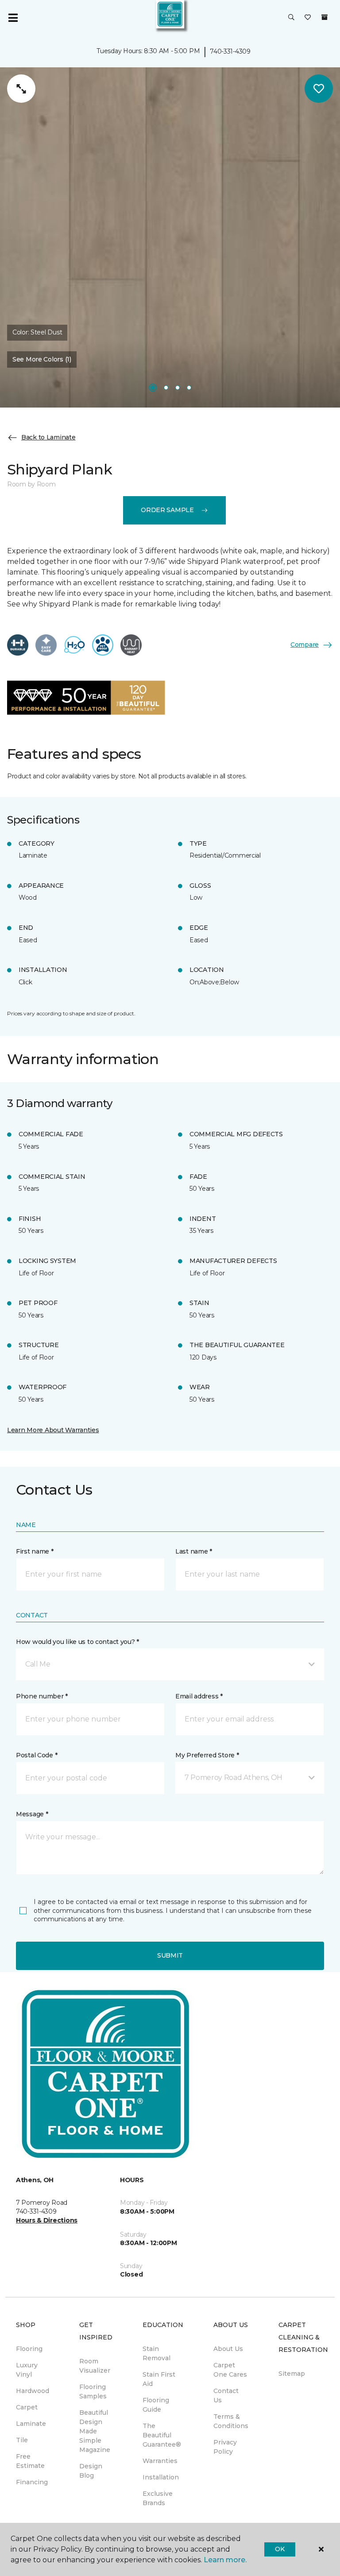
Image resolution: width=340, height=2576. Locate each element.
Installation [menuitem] (161, 2477)
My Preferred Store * (207, 1755)
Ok (280, 2549)
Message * (32, 1814)
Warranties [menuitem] (160, 2461)
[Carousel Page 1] (153, 388)
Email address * (199, 1696)
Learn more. (225, 2560)
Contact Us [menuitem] (226, 2395)
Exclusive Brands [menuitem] (158, 2498)
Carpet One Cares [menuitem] (230, 2370)
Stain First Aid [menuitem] (159, 2379)
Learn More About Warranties (53, 1430)
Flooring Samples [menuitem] (93, 2391)
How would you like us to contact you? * (77, 1642)
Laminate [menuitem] (31, 2424)
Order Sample (167, 510)
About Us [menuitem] (228, 2349)
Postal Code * (37, 1755)
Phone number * (42, 1696)
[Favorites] (308, 18)
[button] (291, 18)
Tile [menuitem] (22, 2440)
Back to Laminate (48, 437)
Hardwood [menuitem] (33, 2391)
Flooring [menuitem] (29, 2349)
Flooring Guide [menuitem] (156, 2405)
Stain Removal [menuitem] (156, 2353)
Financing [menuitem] (32, 2482)
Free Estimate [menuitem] (30, 2461)
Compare (305, 645)
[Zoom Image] (21, 89)
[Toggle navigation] (13, 18)
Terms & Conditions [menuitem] (231, 2421)
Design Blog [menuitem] (91, 2471)
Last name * (194, 1551)
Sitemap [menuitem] (292, 2374)
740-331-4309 (230, 51)
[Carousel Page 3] (178, 388)
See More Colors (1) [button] (42, 359)
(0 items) (325, 17)
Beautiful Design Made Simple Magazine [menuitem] (95, 2431)
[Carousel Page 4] (189, 388)
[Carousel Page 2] (166, 388)
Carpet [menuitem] (27, 2407)
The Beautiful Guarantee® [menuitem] (162, 2435)
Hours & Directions (47, 2220)
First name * (35, 1551)
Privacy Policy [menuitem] (225, 2447)
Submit (170, 1955)
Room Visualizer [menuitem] (95, 2366)
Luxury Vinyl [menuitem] (27, 2370)
